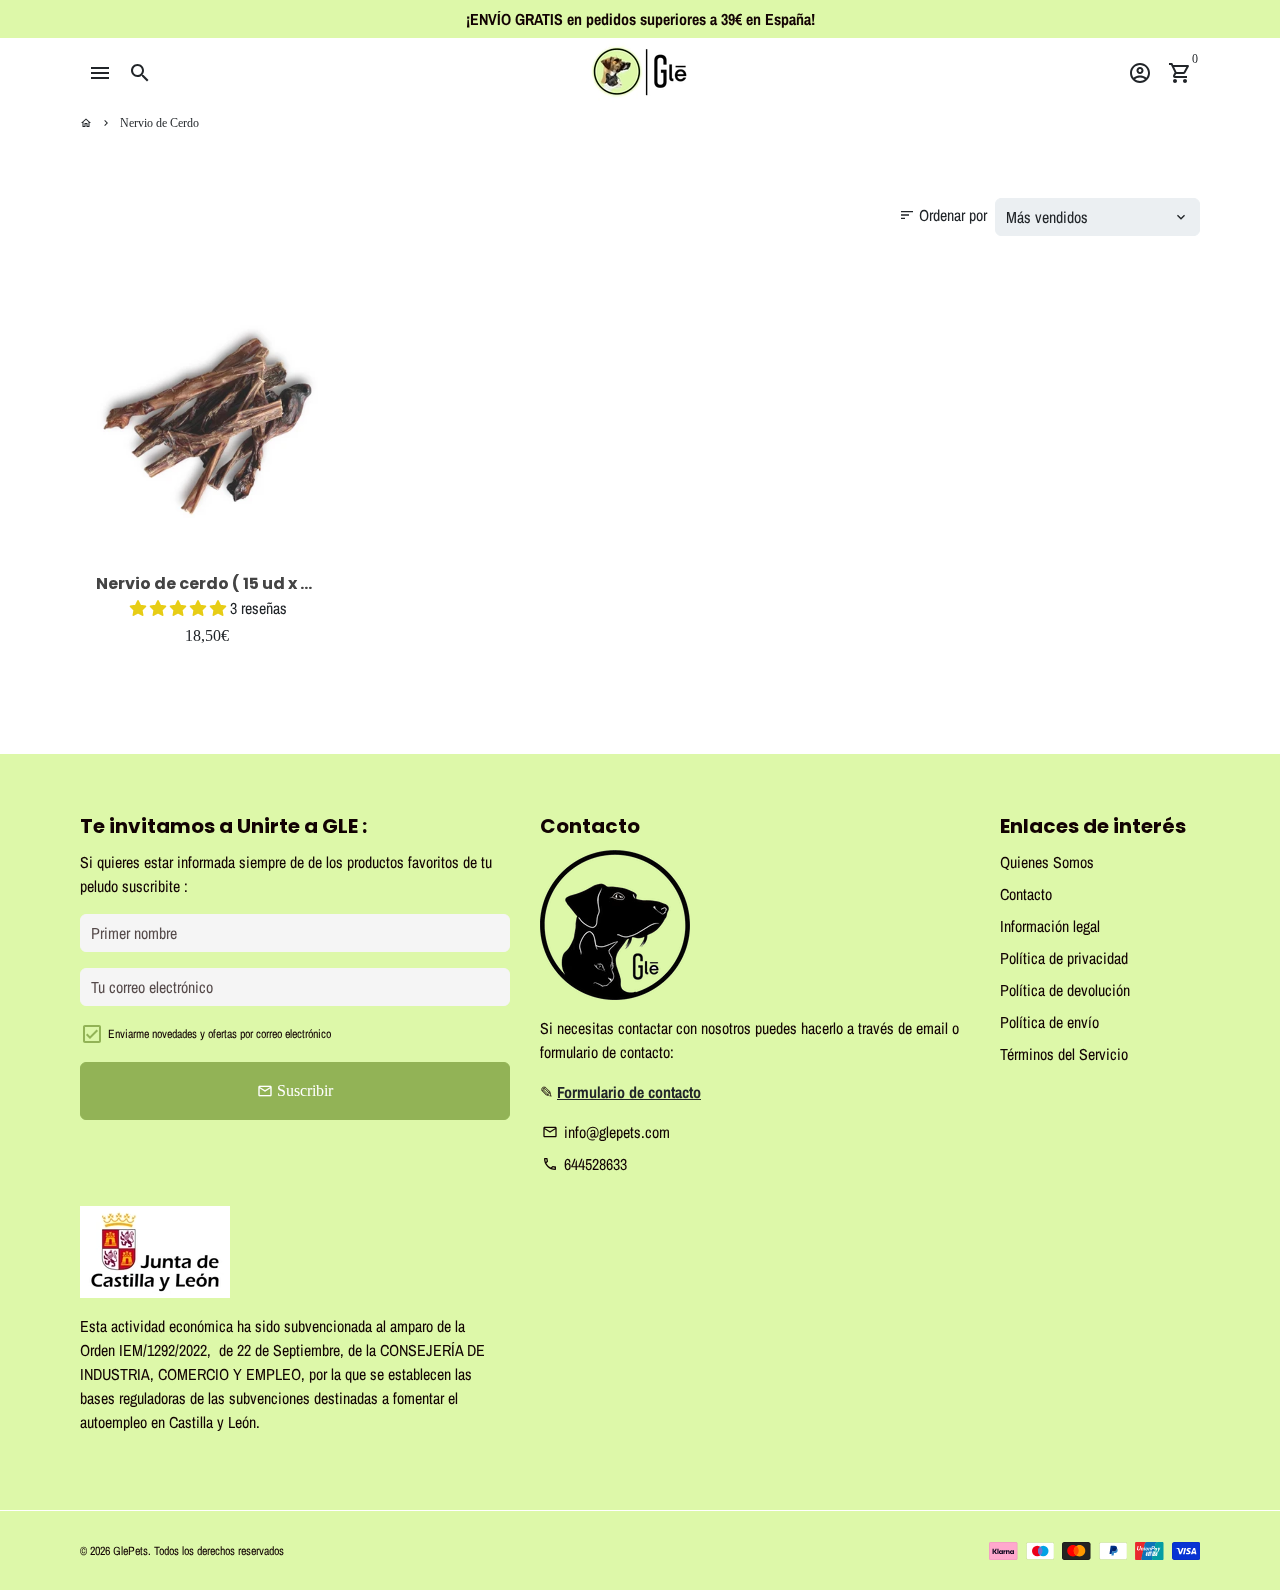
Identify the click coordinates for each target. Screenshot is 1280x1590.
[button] (180, 608)
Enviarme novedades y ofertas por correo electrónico (219, 1034)
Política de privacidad (1064, 958)
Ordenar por (943, 215)
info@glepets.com (606, 1132)
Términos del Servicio (1064, 1054)
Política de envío (1049, 1022)
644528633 (584, 1164)
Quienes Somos (1047, 862)
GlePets (130, 1551)
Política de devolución (1065, 990)
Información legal (1050, 926)
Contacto (1026, 894)
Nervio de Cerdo (159, 123)
